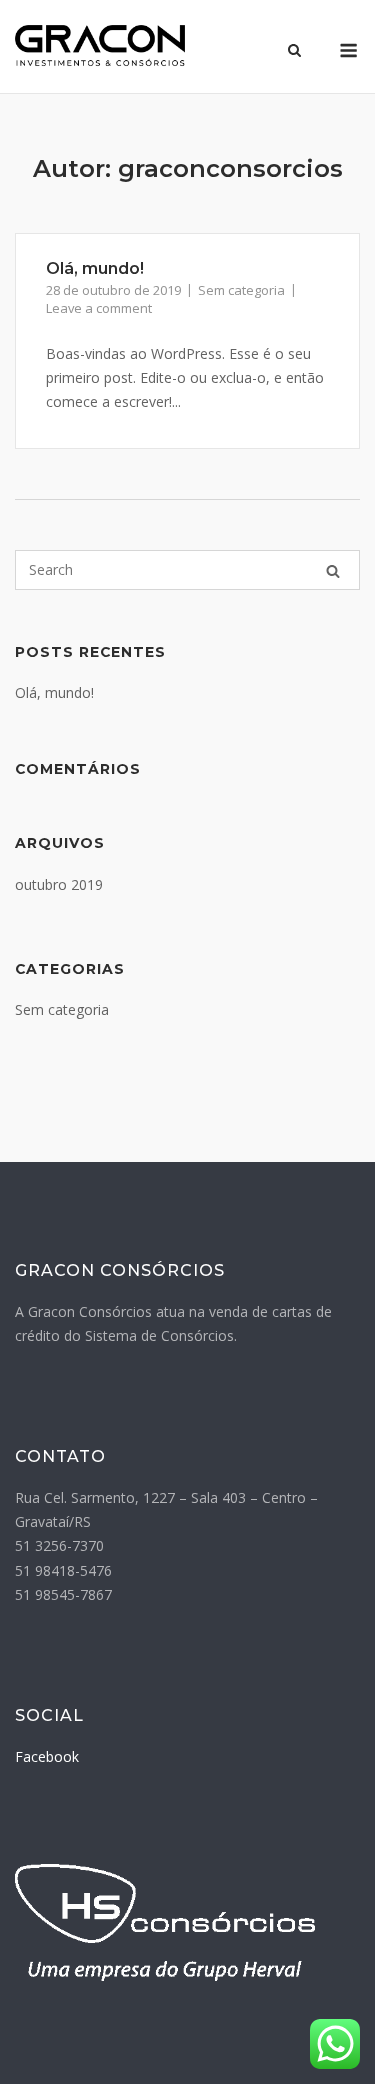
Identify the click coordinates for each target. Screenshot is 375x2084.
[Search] (333, 570)
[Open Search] (294, 51)
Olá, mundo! (95, 268)
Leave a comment (99, 308)
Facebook (47, 1756)
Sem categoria (241, 290)
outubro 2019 (59, 884)
